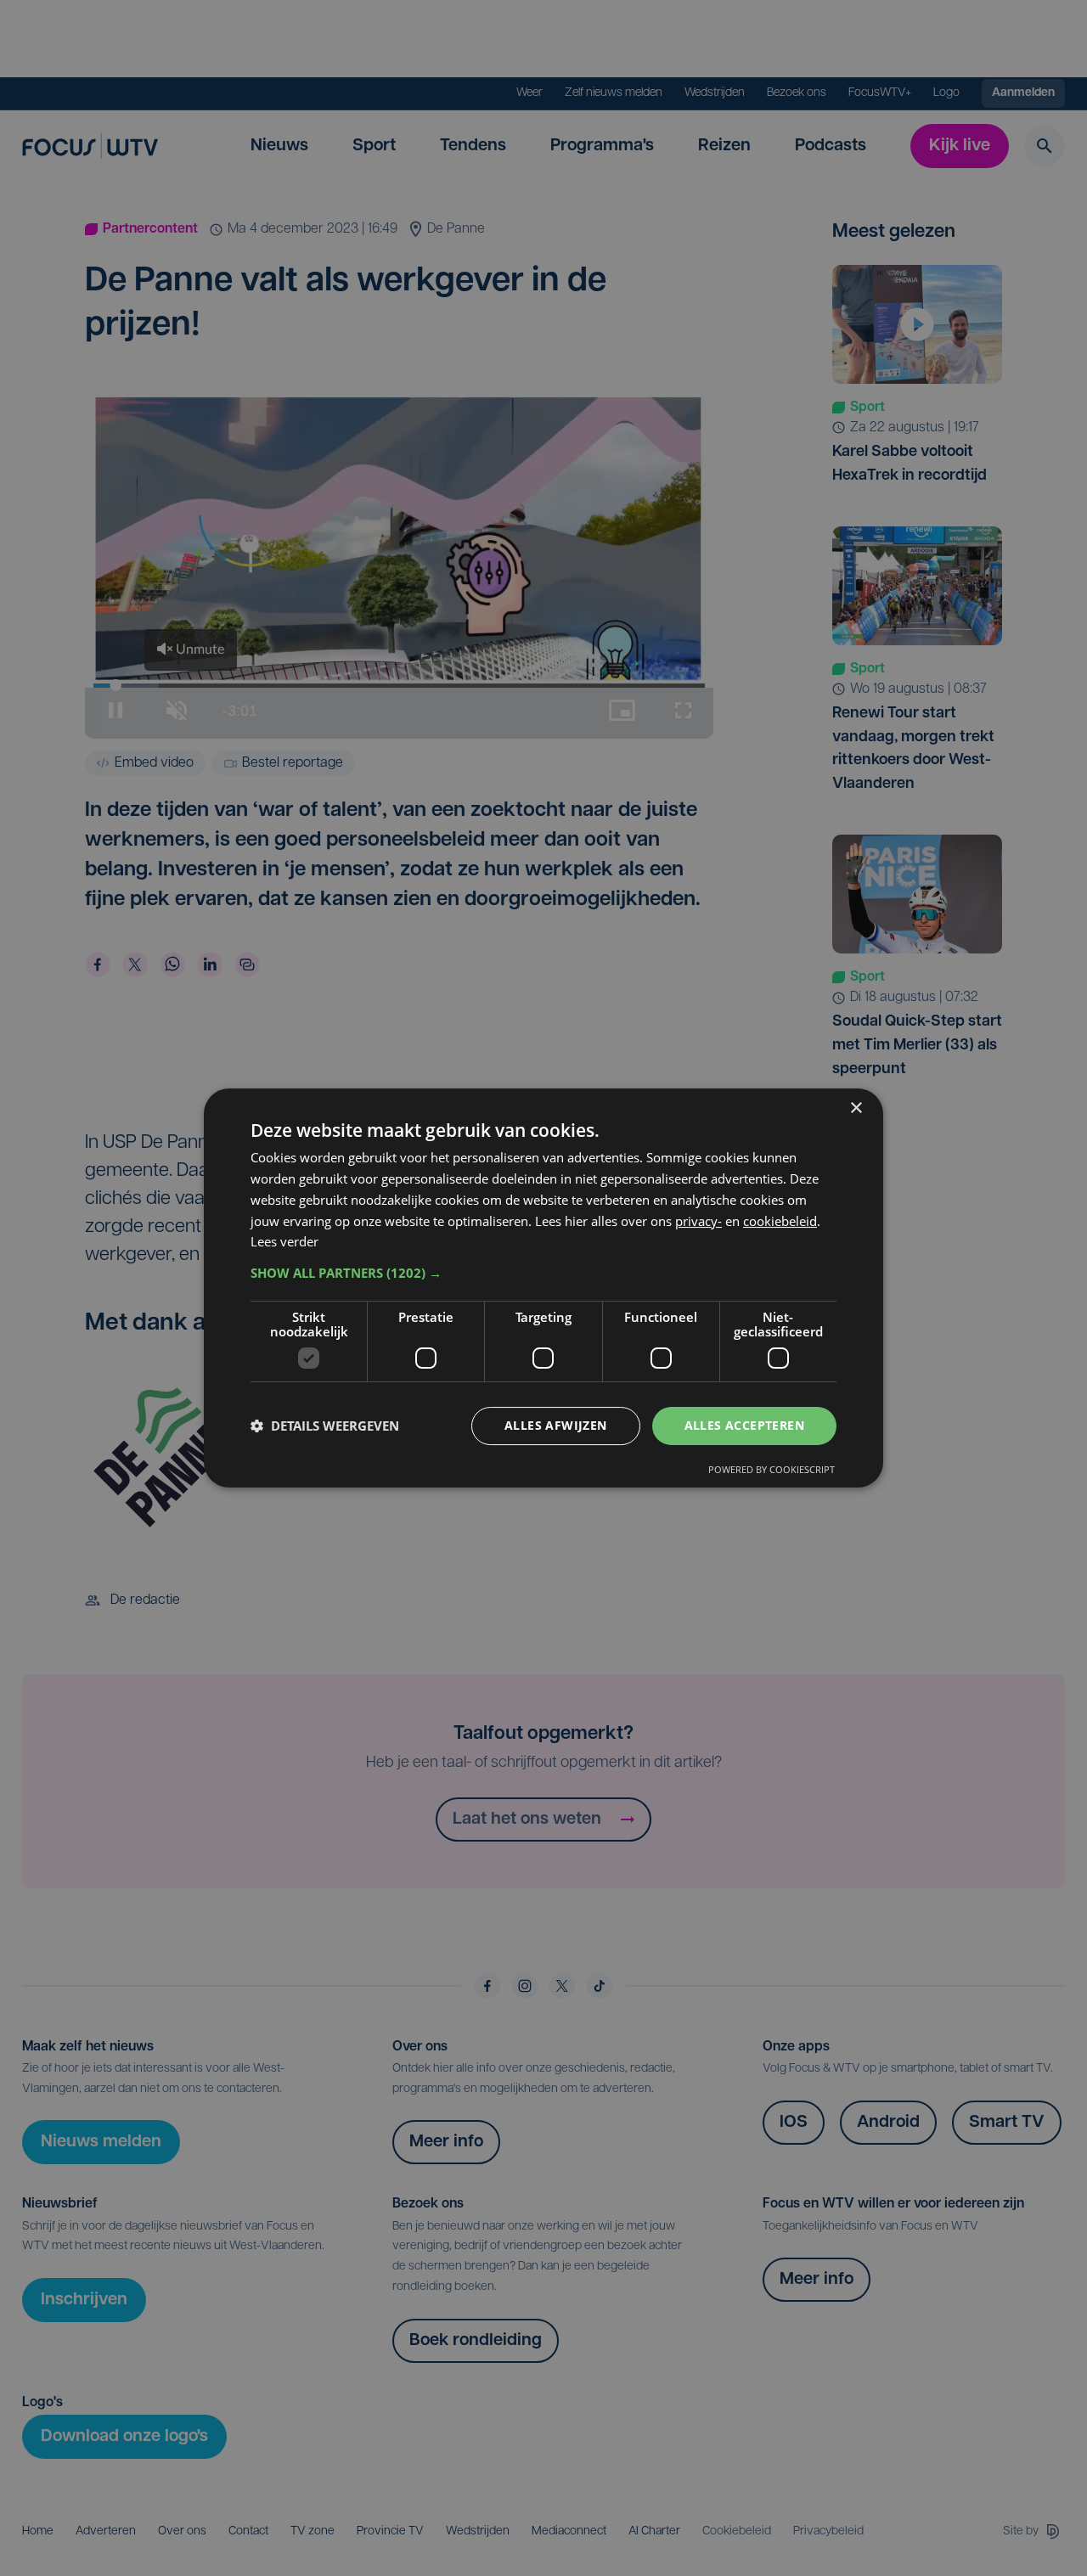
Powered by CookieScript (772, 1469)
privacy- (698, 1221)
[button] (543, 1273)
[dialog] (543, 1288)
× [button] (856, 1108)
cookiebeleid (780, 1221)
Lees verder (284, 1241)
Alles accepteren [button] (744, 1425)
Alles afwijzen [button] (556, 1425)
